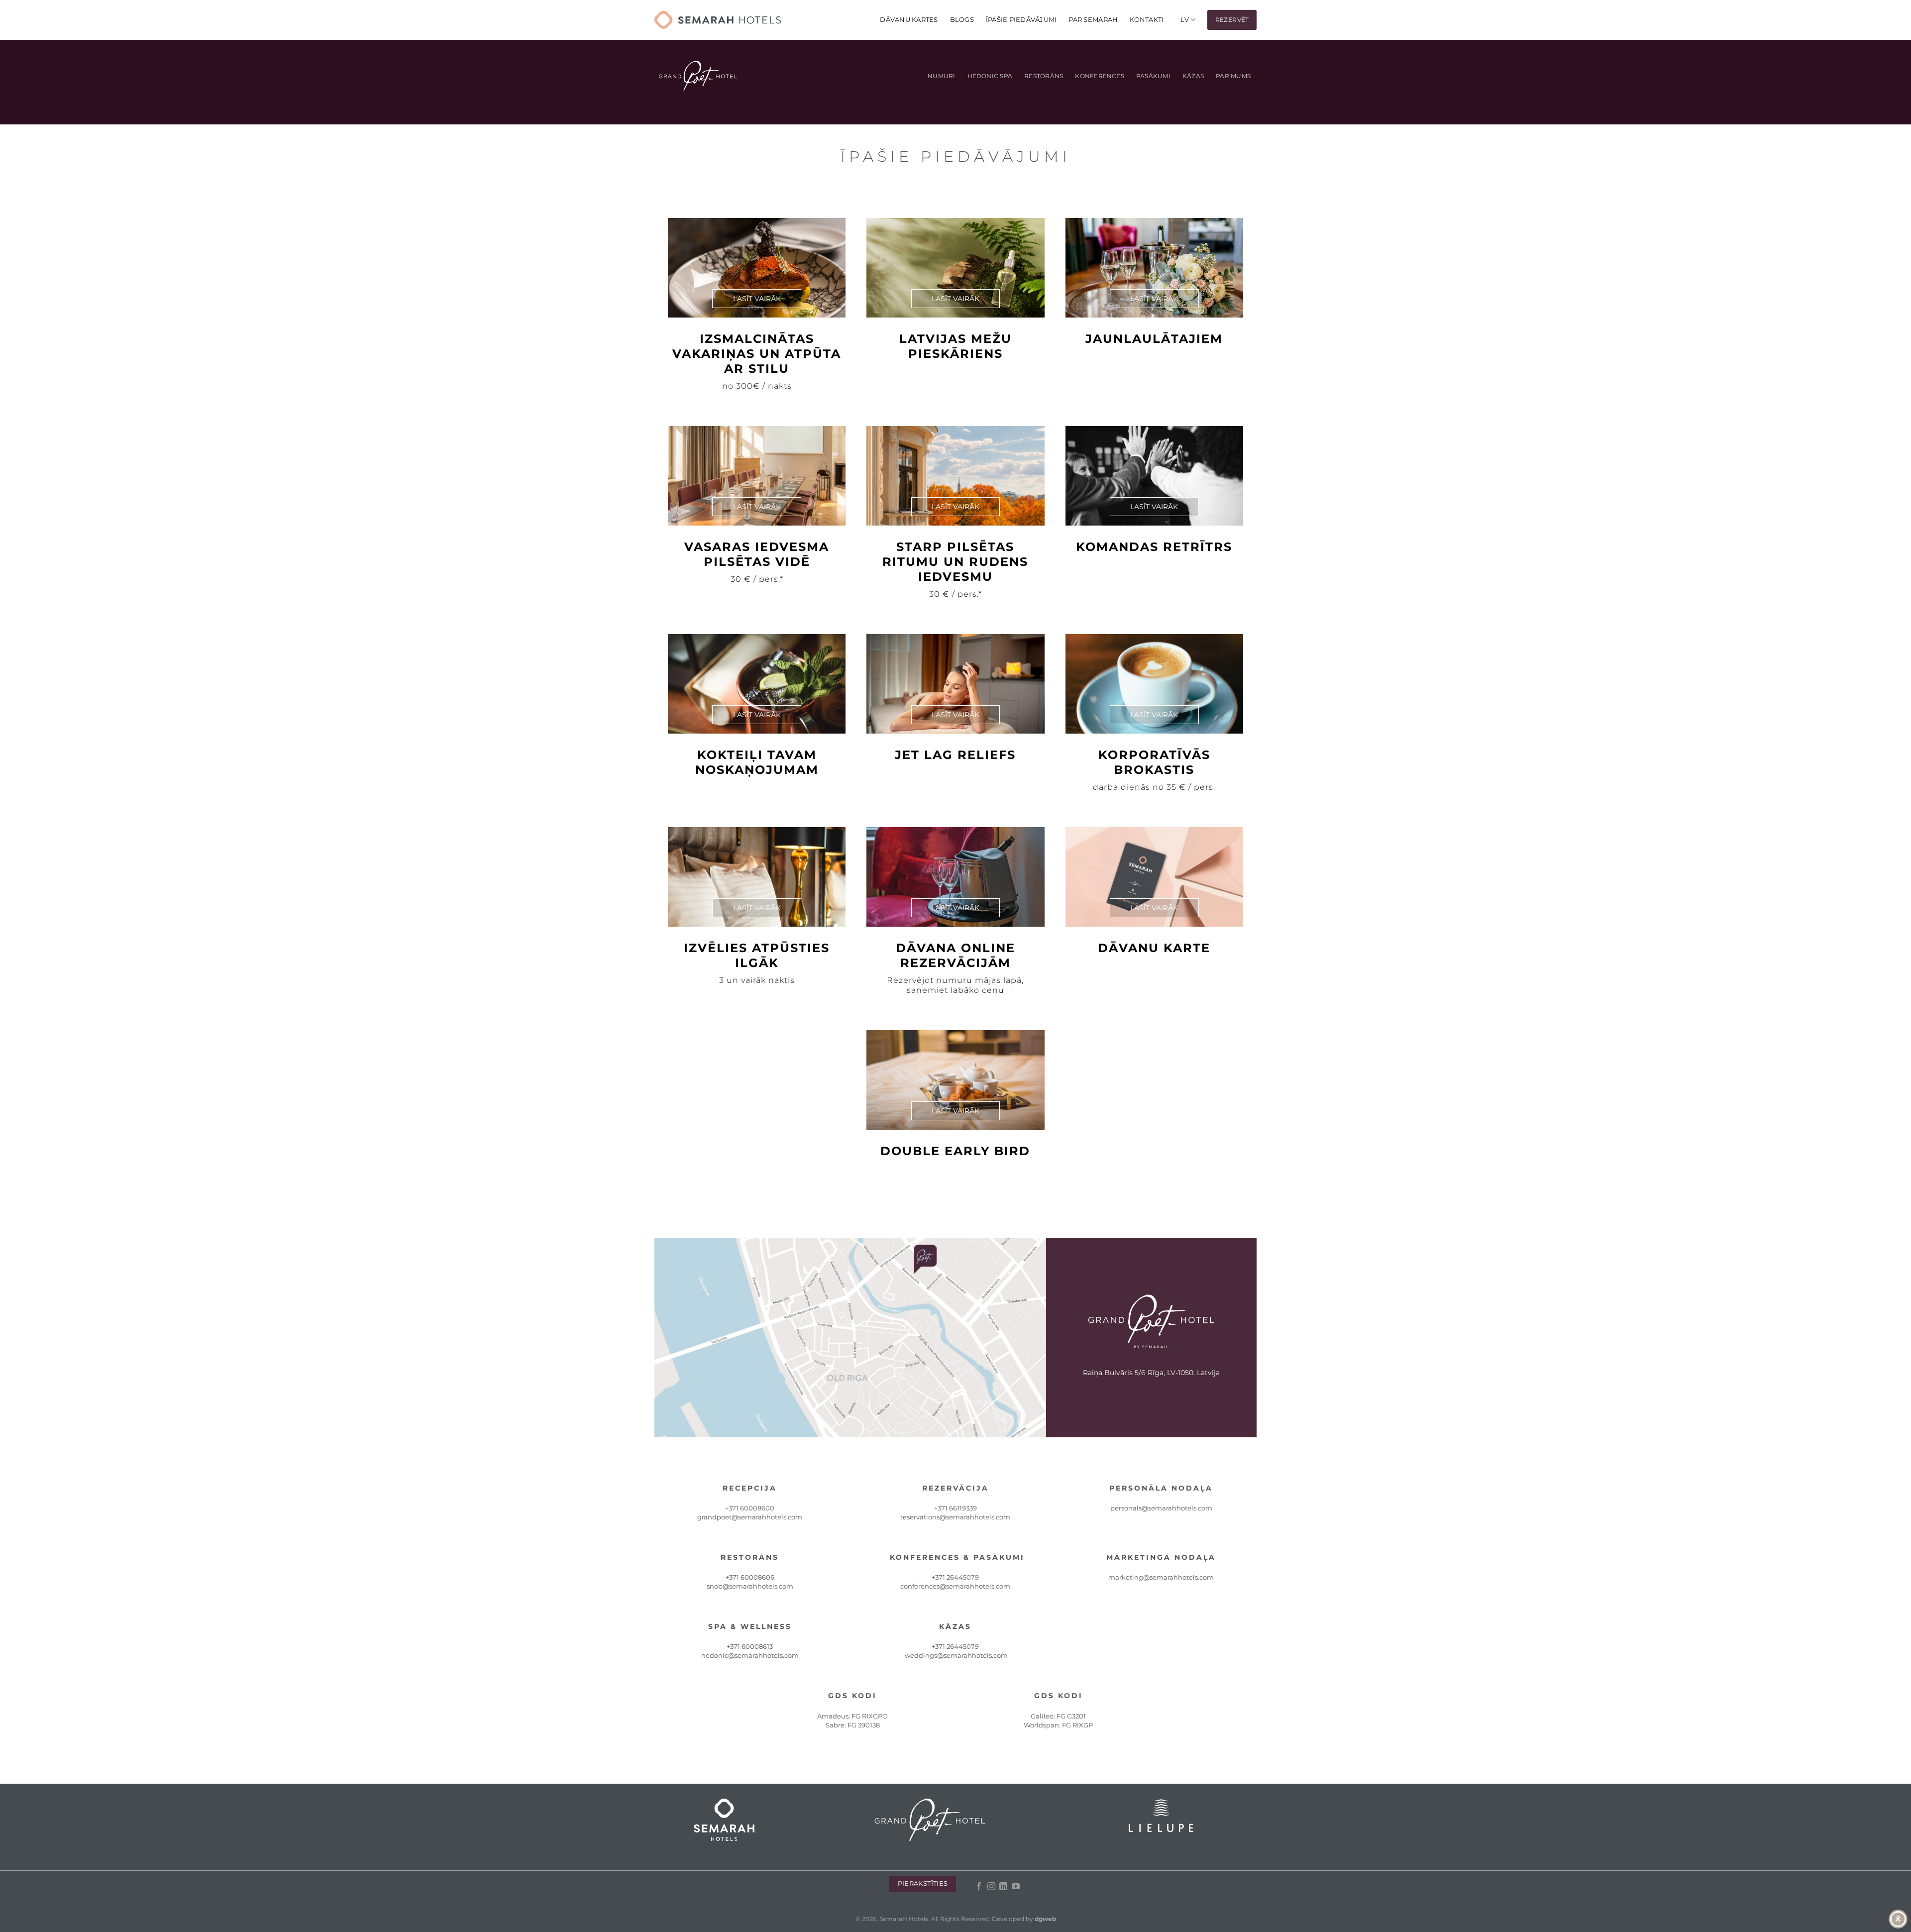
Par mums (1233, 76)
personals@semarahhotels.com (1161, 1508)
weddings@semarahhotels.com (956, 1655)
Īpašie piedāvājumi (1021, 20)
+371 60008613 (750, 1646)
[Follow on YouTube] (1015, 1887)
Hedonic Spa (990, 76)
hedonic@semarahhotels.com (750, 1655)
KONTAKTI (1147, 20)
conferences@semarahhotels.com (955, 1586)
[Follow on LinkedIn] (1003, 1887)
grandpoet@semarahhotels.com (750, 1517)
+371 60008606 (750, 1577)
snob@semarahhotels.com (750, 1586)
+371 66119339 (955, 1508)
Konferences (1100, 76)
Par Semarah (1093, 20)
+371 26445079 (955, 1577)
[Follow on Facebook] (979, 1887)
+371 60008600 (750, 1508)
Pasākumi (1153, 76)
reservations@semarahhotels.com (955, 1517)
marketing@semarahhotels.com (1161, 1577)
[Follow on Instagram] (991, 1887)
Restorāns (1044, 76)
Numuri (941, 76)
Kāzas (1193, 76)
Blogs (962, 20)
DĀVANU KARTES (909, 20)
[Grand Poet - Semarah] (718, 20)
